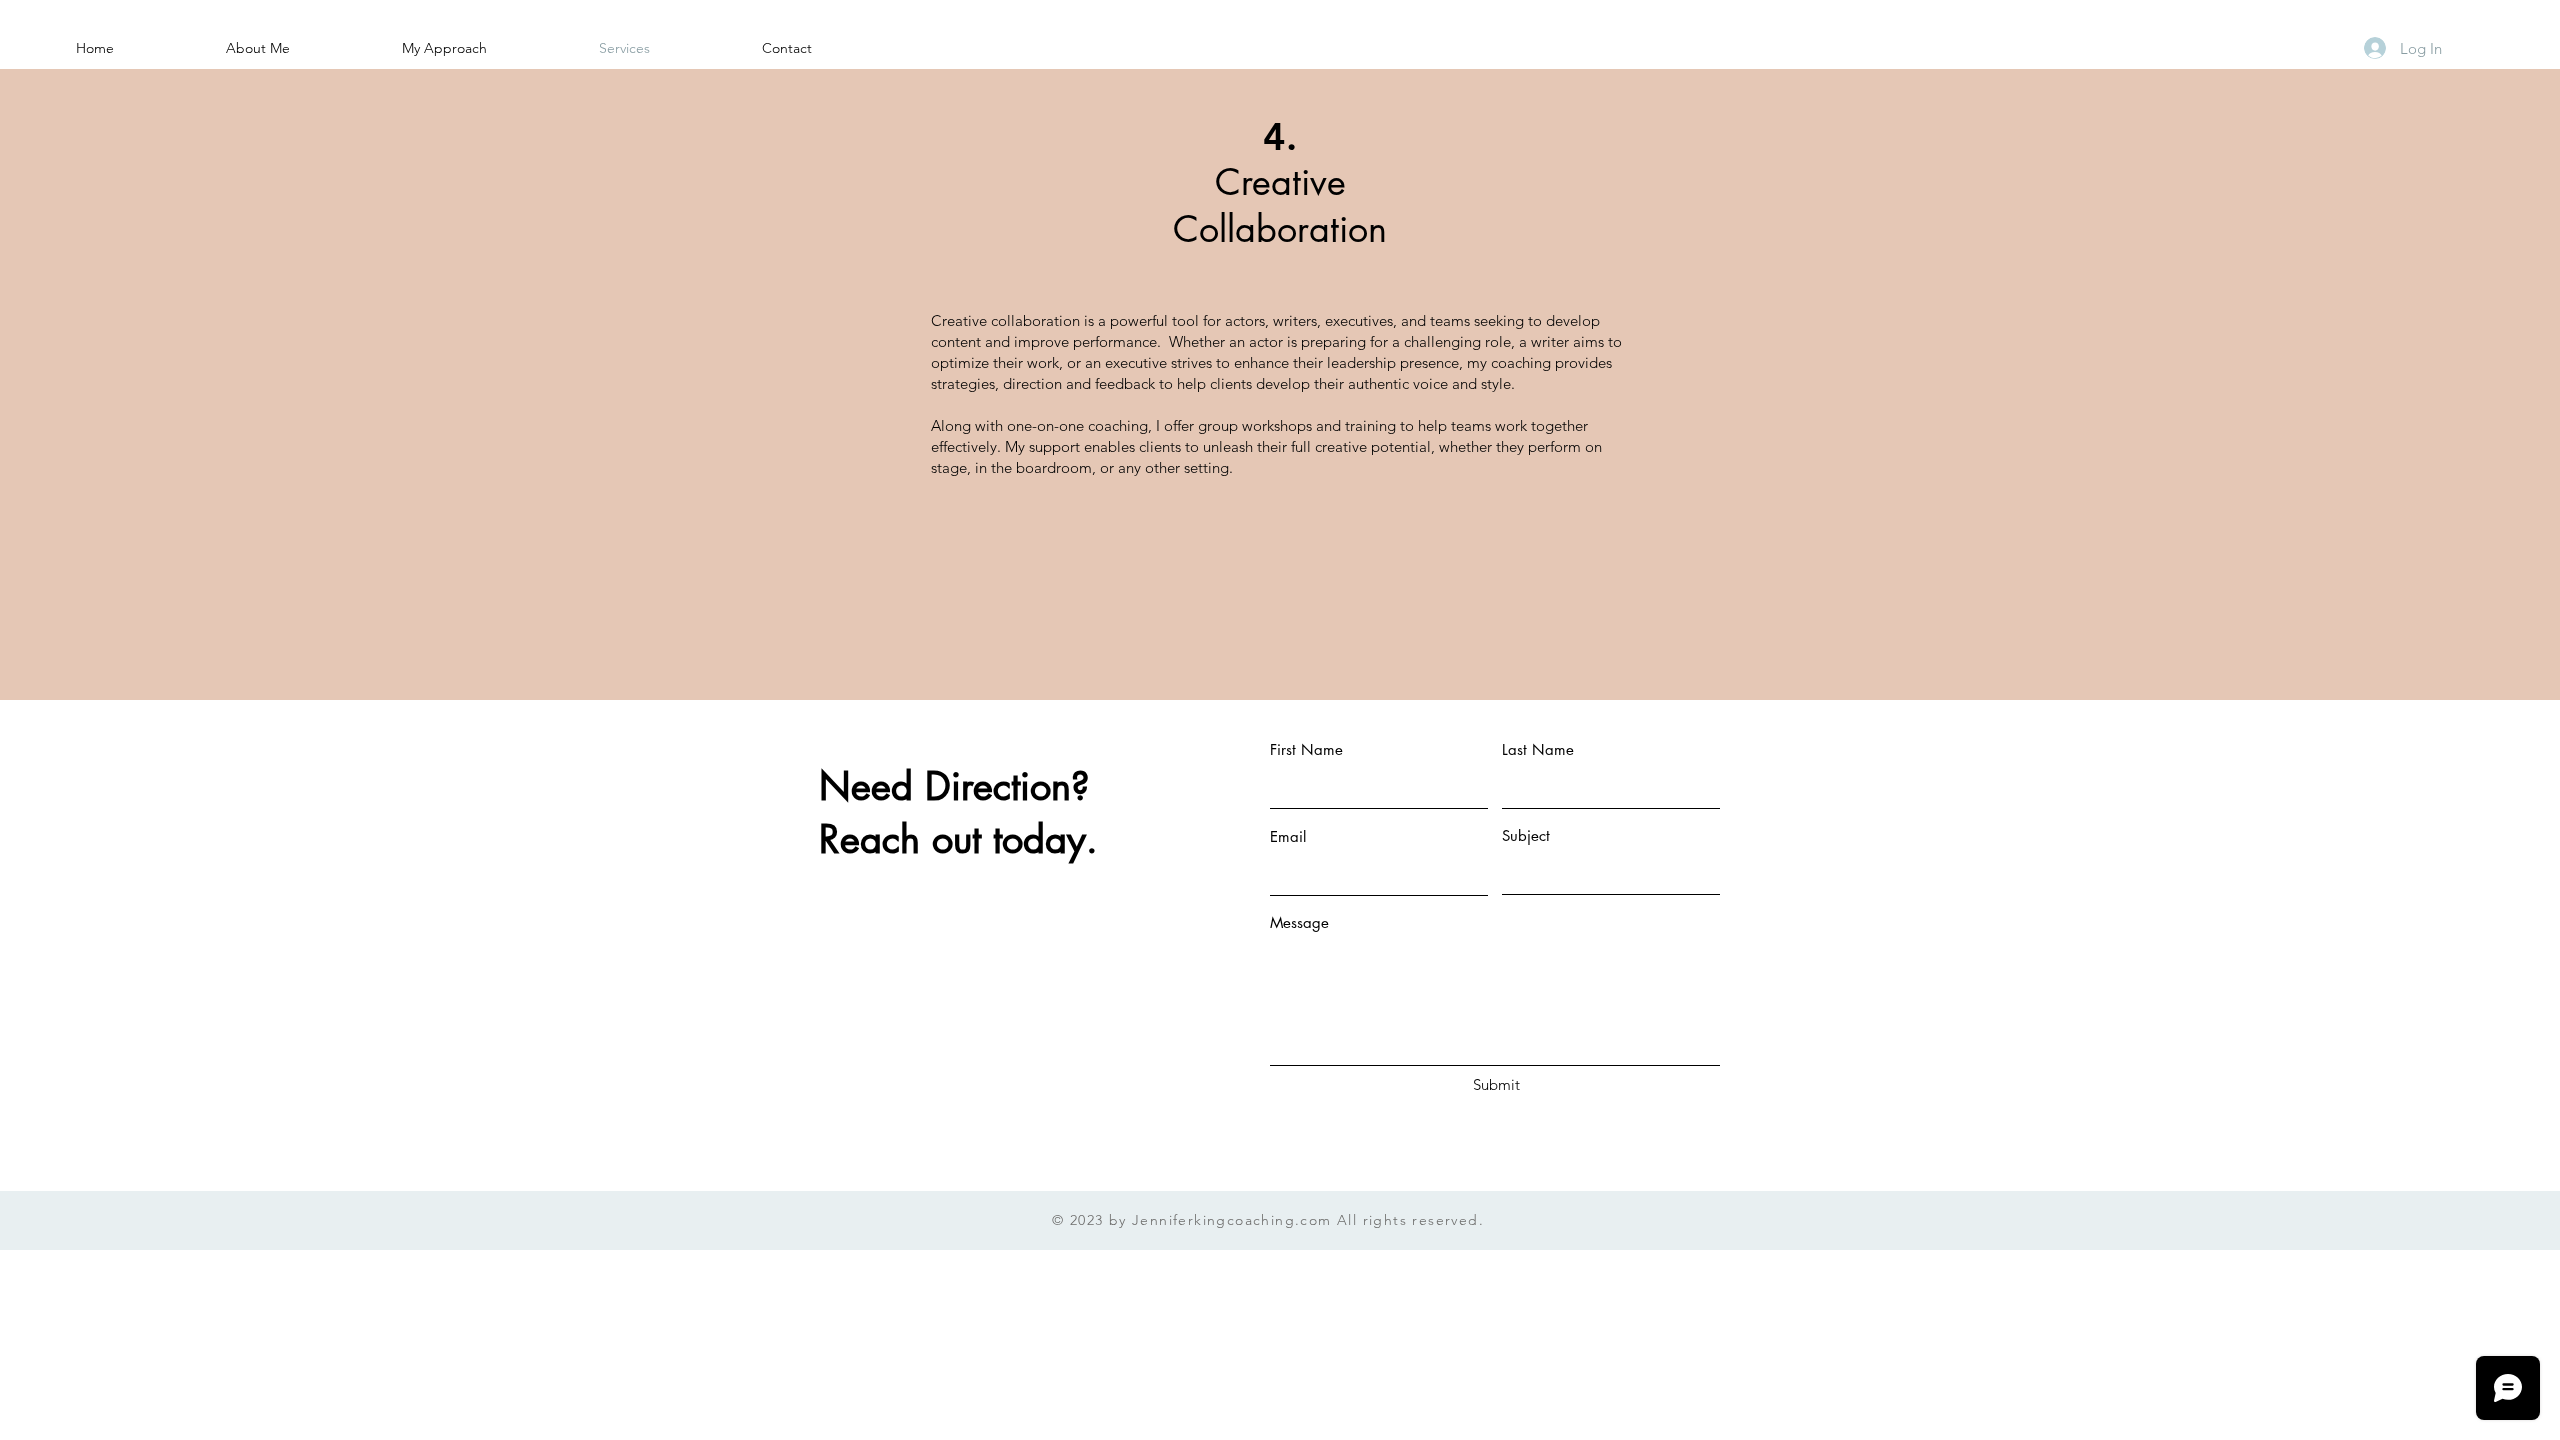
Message (1299, 922)
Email (1288, 836)
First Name (1306, 749)
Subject (1526, 835)
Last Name (1538, 749)
